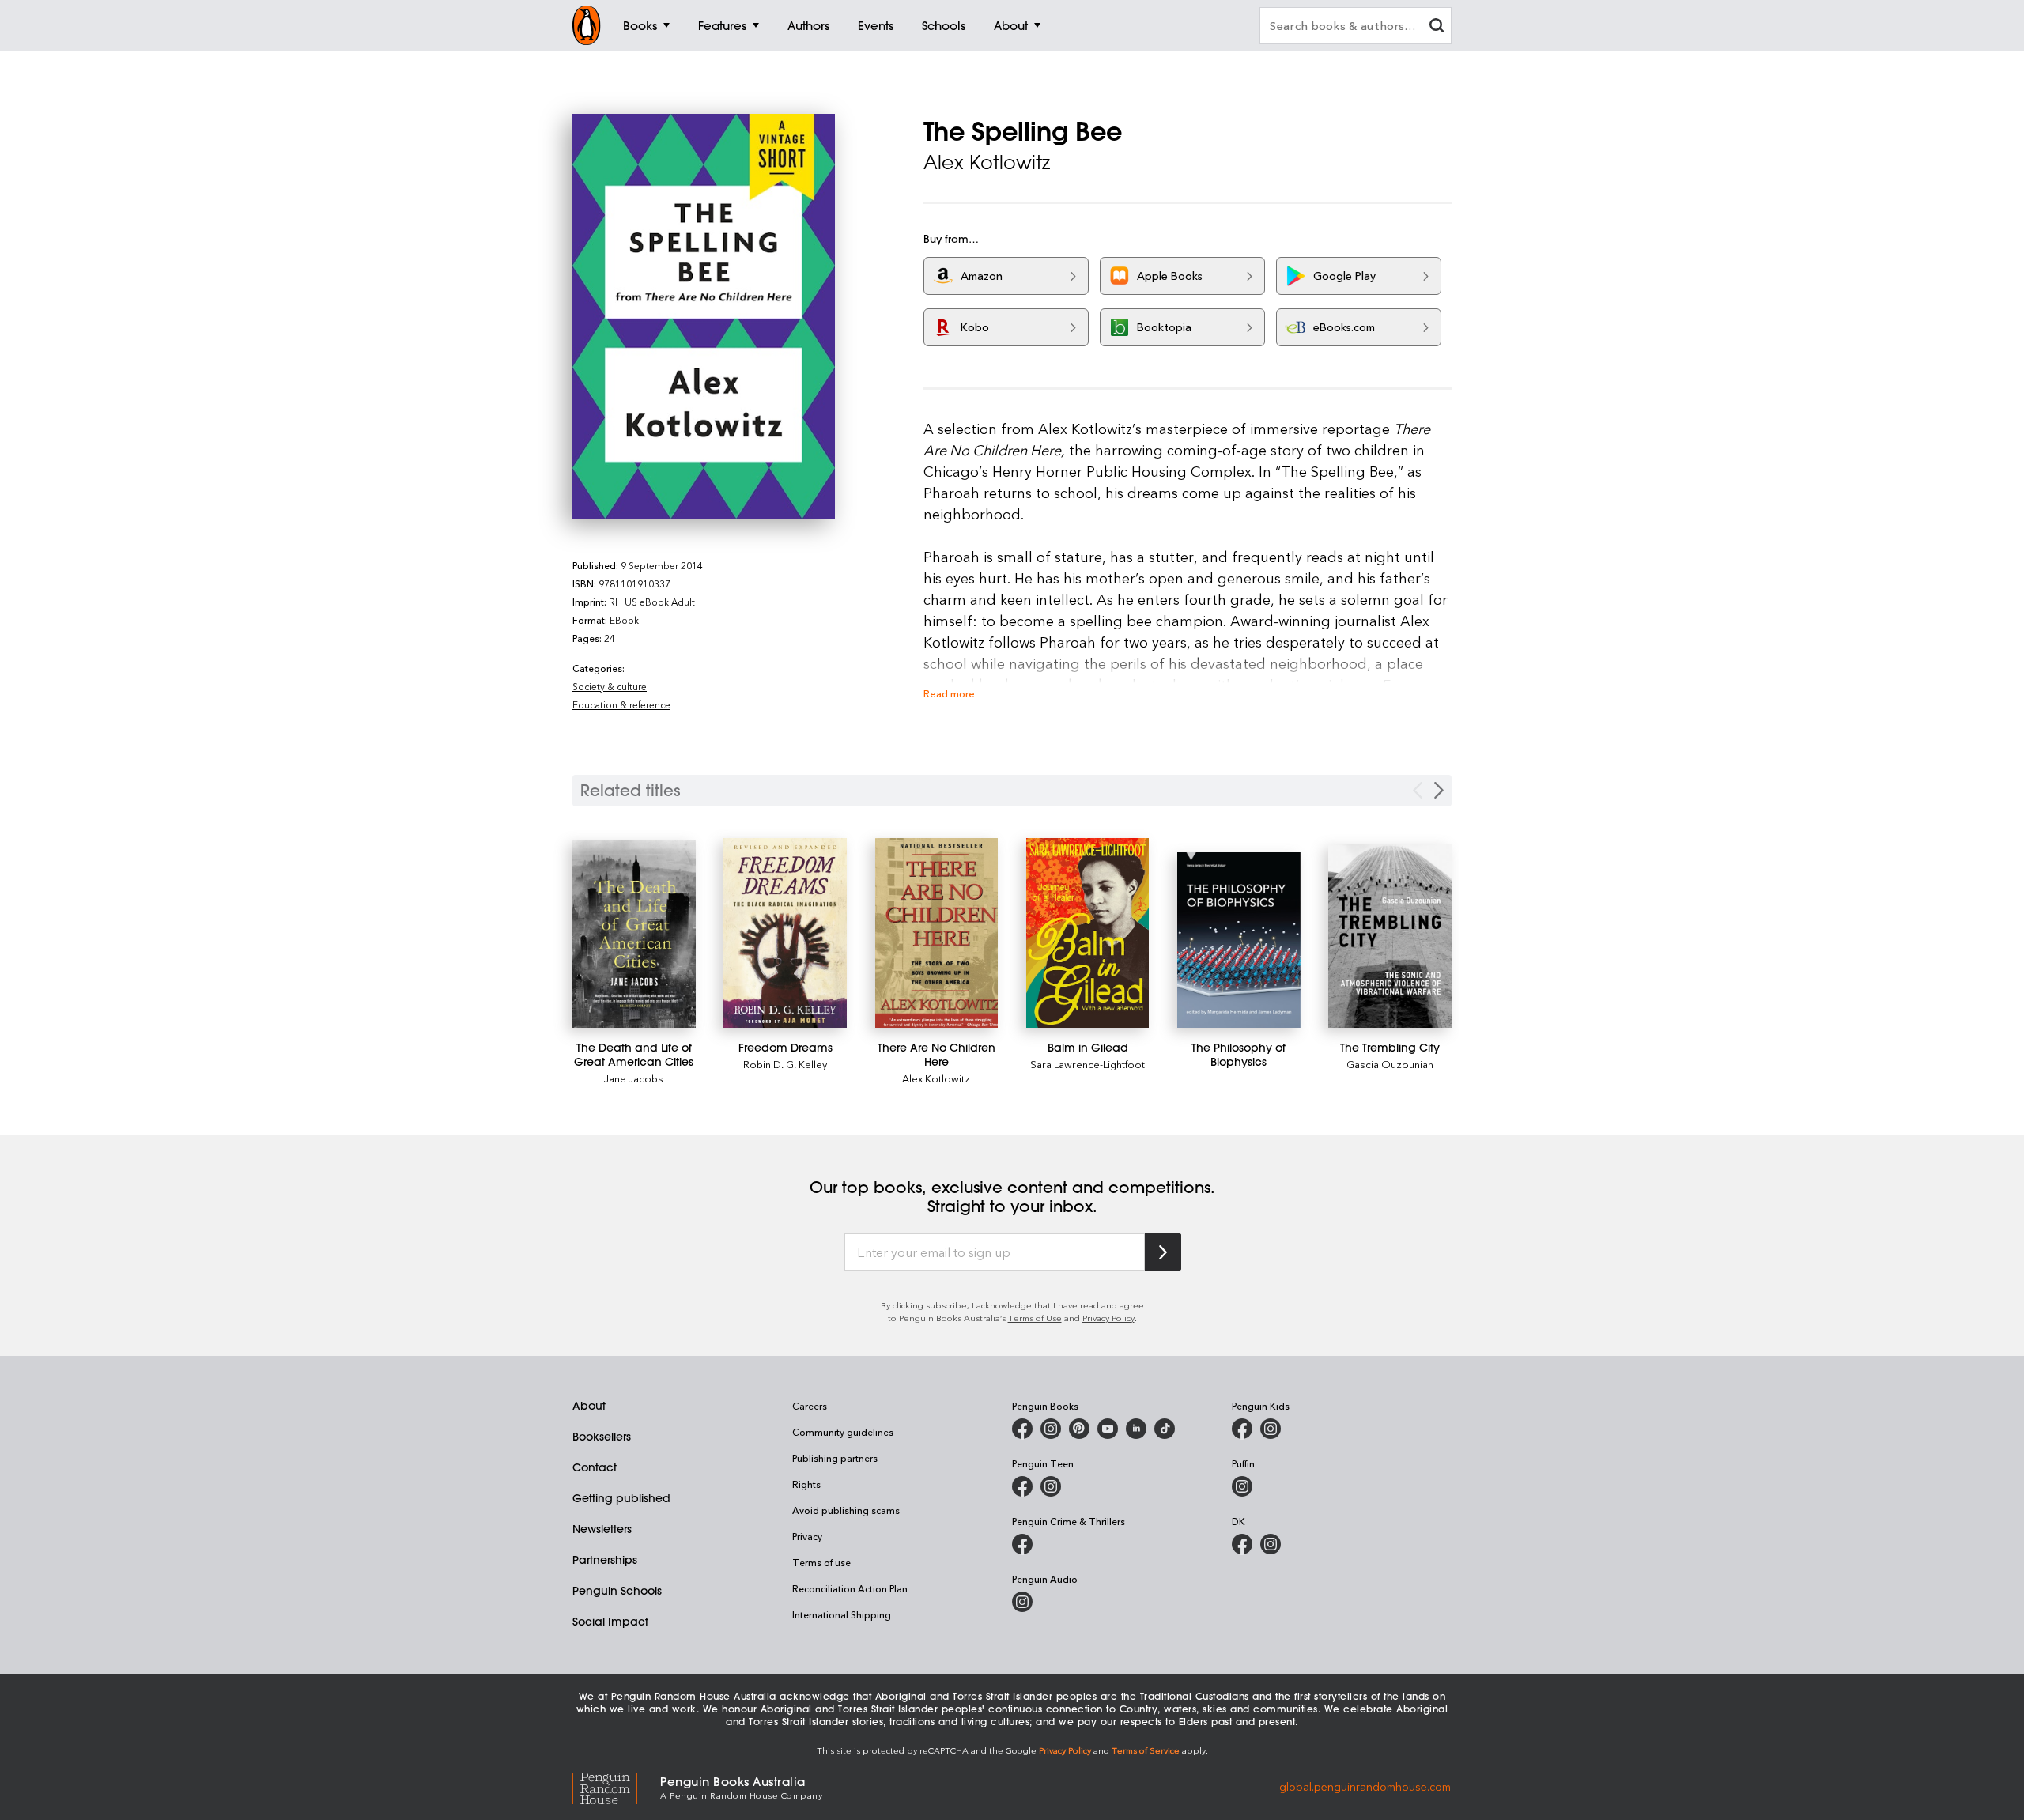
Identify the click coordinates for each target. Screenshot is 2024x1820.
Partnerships (605, 1560)
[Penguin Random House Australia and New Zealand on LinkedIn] (1136, 1429)
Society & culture (610, 686)
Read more (949, 693)
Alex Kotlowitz (936, 1078)
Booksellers (602, 1437)
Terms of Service (1146, 1750)
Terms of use (821, 1562)
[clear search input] (1437, 27)
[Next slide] (1439, 790)
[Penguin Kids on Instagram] (1271, 1429)
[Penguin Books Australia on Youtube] (1108, 1429)
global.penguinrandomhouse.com (1365, 1786)
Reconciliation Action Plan (850, 1588)
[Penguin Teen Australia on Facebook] (1022, 1486)
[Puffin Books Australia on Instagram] (1242, 1486)
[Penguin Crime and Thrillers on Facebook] (1022, 1544)
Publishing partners (835, 1458)
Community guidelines (843, 1432)
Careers (810, 1406)
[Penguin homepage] (587, 25)
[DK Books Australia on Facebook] (1242, 1544)
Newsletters (602, 1529)
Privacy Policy (1108, 1318)
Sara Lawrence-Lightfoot (1088, 1064)
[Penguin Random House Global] (616, 1786)
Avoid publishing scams (846, 1510)
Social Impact (610, 1622)
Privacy (807, 1536)
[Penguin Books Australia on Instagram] (1051, 1429)
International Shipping (842, 1614)
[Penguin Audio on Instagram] (1022, 1602)
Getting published (621, 1498)
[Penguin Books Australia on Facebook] (1022, 1429)
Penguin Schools (617, 1591)
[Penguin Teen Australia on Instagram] (1051, 1486)
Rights (806, 1484)
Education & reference (621, 704)
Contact (595, 1467)
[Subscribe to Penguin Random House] (1163, 1252)
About (589, 1406)
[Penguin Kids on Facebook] (1242, 1429)
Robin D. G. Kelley (785, 1064)
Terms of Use (1035, 1318)
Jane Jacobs (634, 1078)
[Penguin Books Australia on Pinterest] (1079, 1429)
